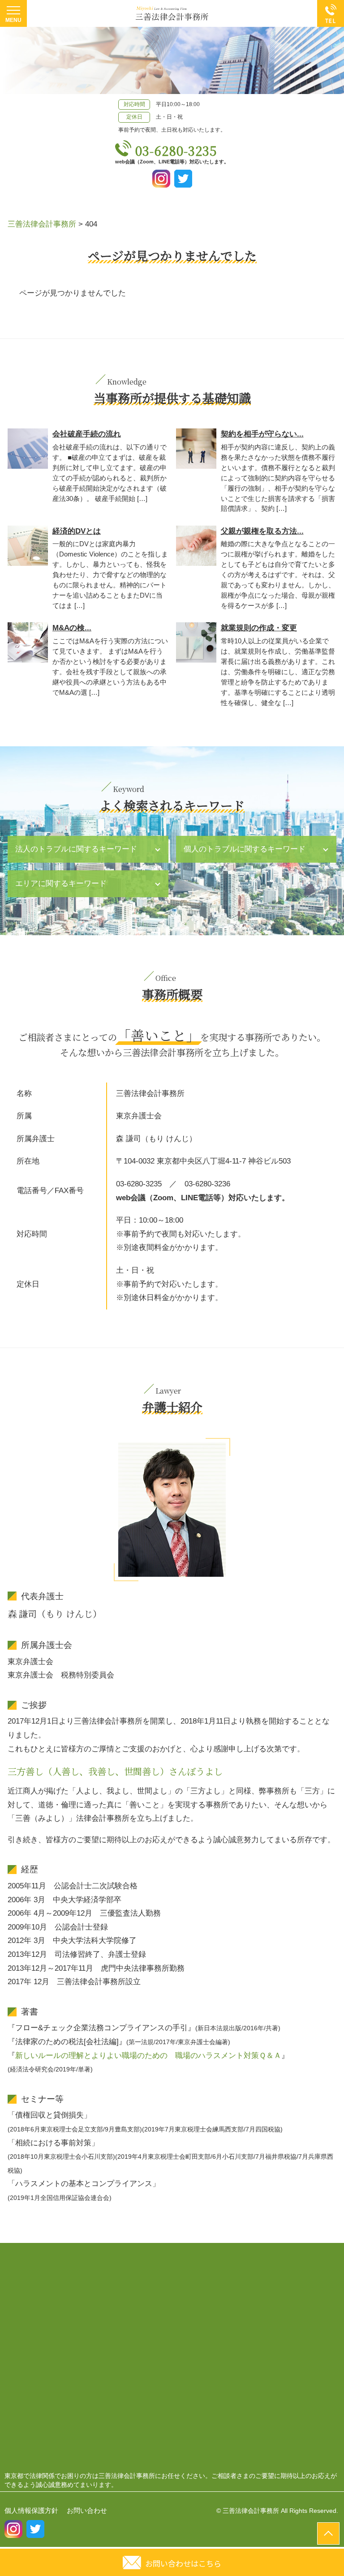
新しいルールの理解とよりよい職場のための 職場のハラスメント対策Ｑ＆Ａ (148, 2056)
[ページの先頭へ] (328, 2533)
